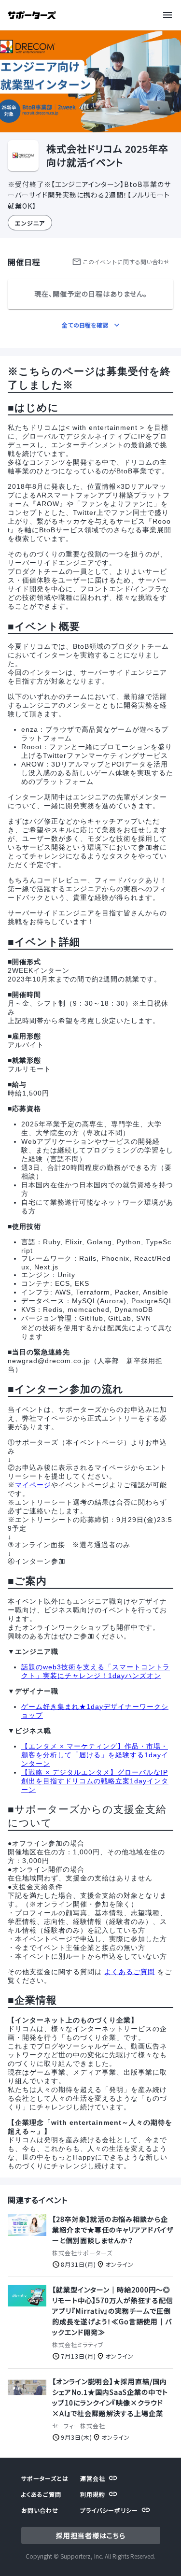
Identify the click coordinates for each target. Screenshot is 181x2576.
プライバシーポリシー (109, 2510)
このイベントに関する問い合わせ (126, 262)
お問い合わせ (40, 2510)
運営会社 (93, 2478)
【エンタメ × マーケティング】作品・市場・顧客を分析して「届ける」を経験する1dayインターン (95, 1755)
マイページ (33, 1485)
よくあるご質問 (130, 1972)
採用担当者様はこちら (91, 2535)
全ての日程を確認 (85, 325)
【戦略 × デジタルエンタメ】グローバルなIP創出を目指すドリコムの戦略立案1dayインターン (95, 1781)
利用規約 (93, 2494)
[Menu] (169, 15)
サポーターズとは (45, 2478)
